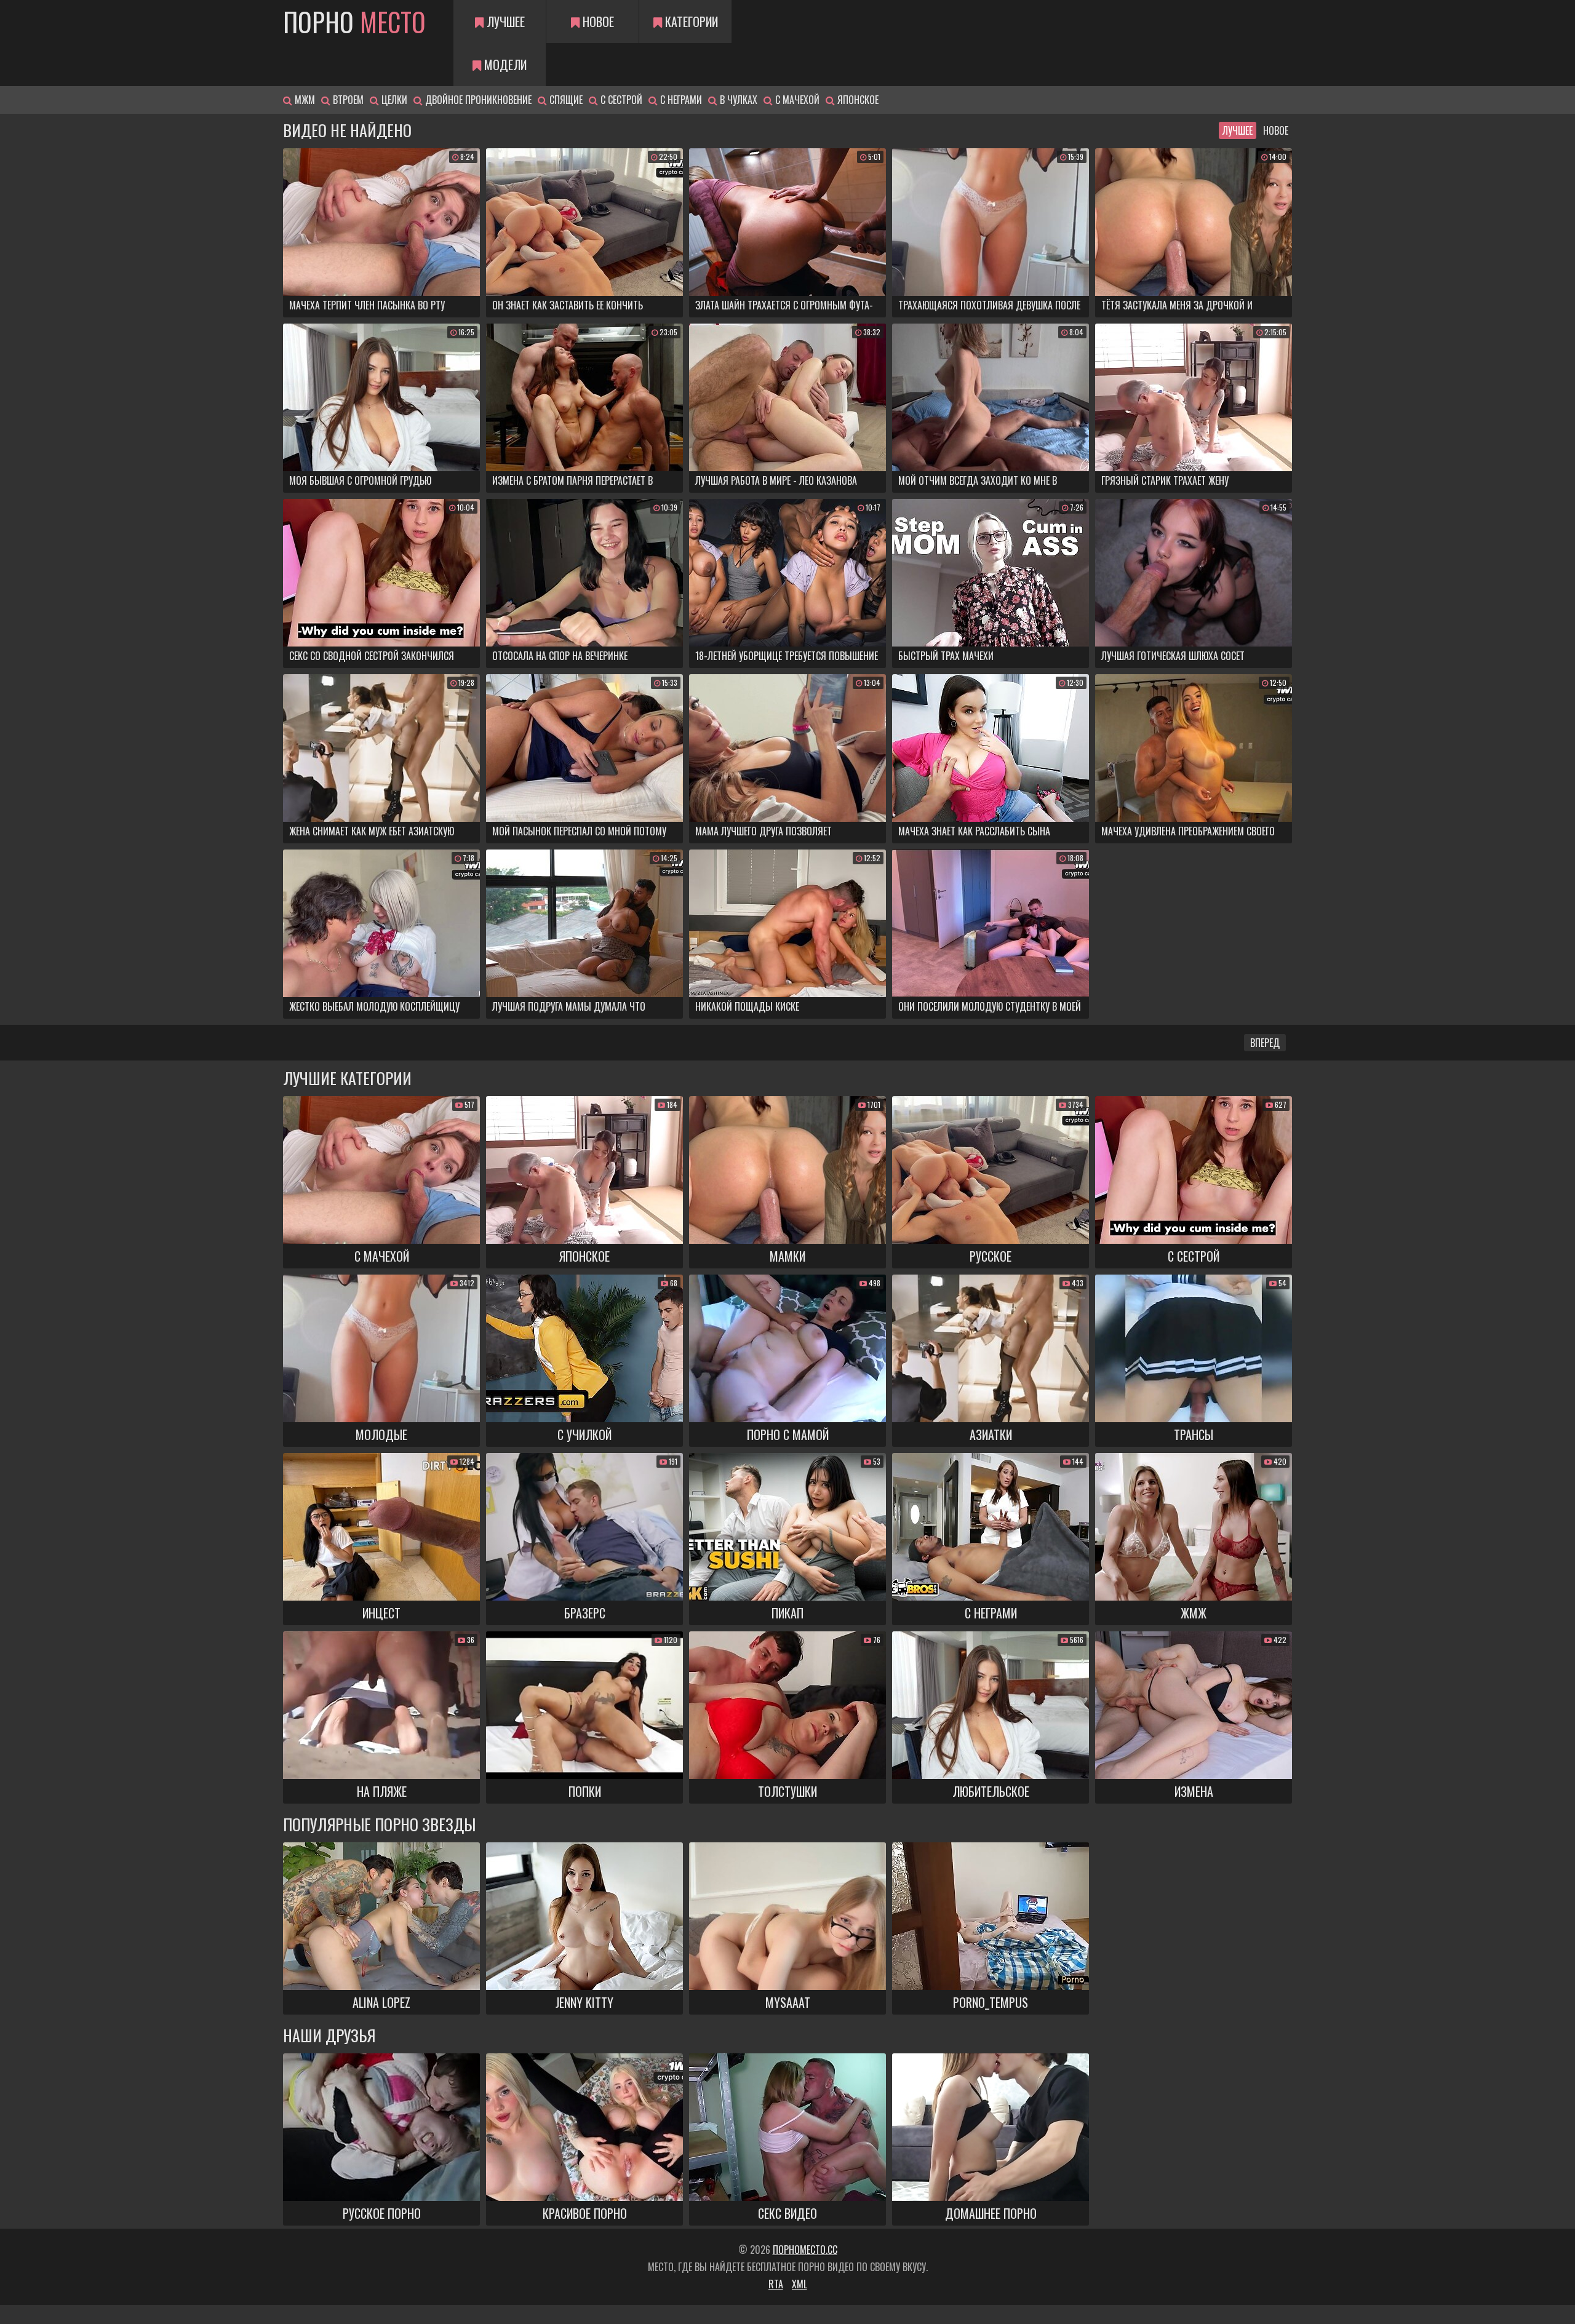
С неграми (680, 100)
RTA (776, 2284)
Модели (504, 65)
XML (799, 2284)
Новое (597, 22)
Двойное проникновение (477, 100)
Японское (857, 100)
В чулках (737, 100)
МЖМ (304, 100)
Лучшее (504, 22)
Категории (690, 22)
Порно (354, 22)
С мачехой (796, 100)
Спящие (565, 100)
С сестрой (620, 100)
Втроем (347, 100)
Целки (393, 100)
